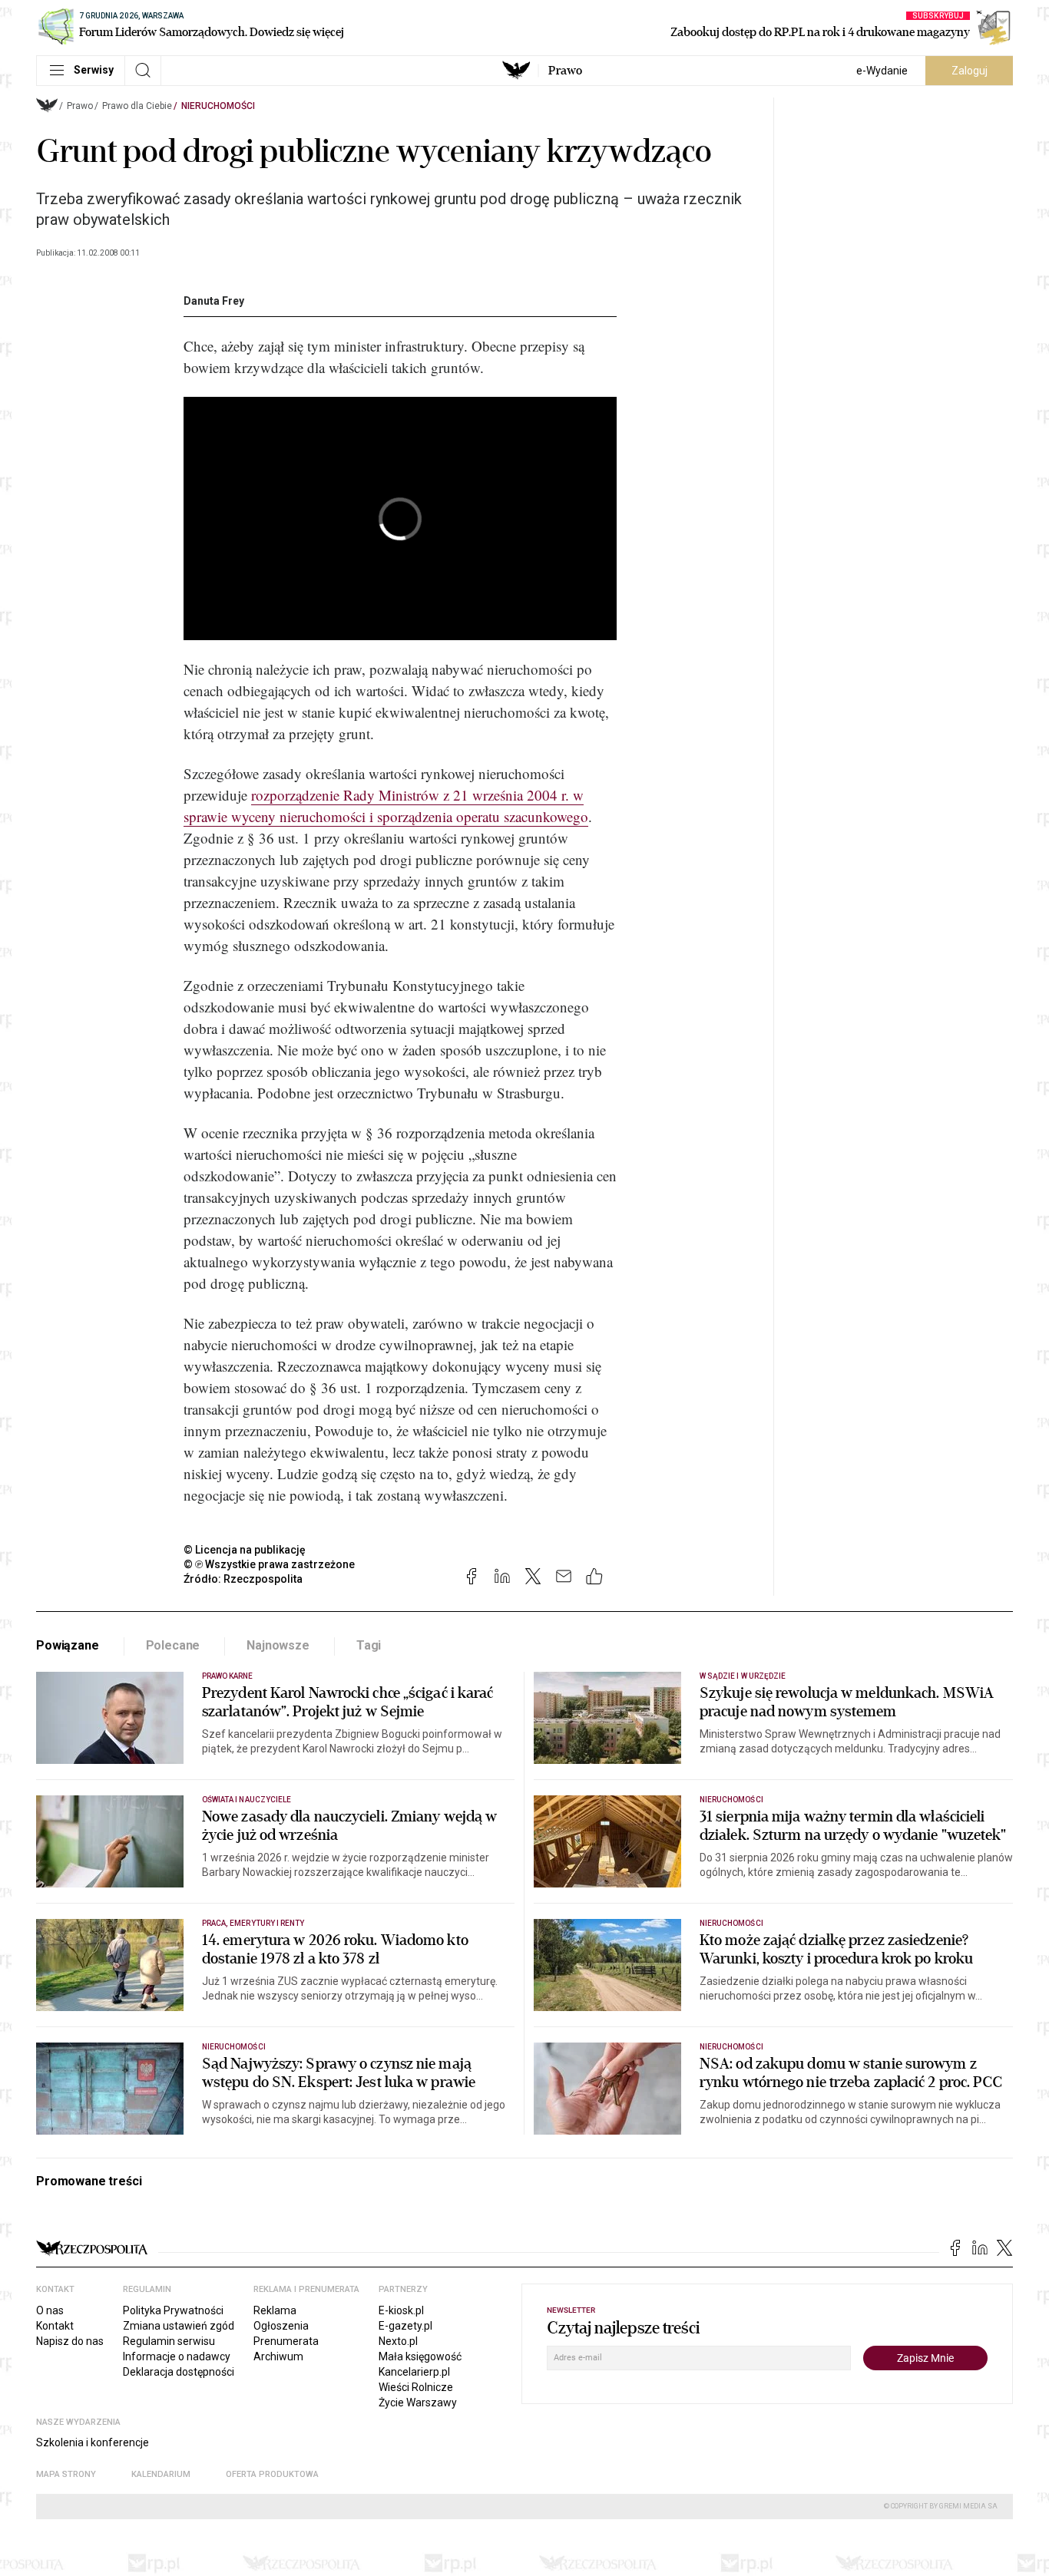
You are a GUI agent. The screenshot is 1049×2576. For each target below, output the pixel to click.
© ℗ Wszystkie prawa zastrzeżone (269, 1564)
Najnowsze (278, 1645)
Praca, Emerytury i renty (253, 1923)
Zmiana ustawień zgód (179, 2326)
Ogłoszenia (281, 2326)
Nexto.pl (398, 2341)
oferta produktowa (272, 2474)
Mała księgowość (420, 2356)
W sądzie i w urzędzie (743, 1676)
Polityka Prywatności (173, 2310)
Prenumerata (286, 2341)
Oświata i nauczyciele (247, 1800)
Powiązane (68, 1645)
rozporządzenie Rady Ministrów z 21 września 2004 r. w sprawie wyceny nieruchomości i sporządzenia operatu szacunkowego (386, 806)
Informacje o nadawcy (177, 2356)
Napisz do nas (70, 2341)
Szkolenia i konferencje (93, 2442)
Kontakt (55, 2326)
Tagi (369, 1645)
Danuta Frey (214, 301)
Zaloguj (970, 71)
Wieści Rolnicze (416, 2387)
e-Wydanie (882, 71)
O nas (50, 2310)
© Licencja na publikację (245, 1550)
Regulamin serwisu (169, 2341)
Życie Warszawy (418, 2403)
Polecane (173, 1645)
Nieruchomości (218, 106)
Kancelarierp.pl (414, 2372)
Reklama (275, 2310)
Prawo (565, 71)
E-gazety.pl (405, 2326)
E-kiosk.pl (401, 2310)
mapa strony (66, 2474)
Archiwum (278, 2356)
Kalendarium (161, 2474)
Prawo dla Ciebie (137, 106)
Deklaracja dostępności (179, 2372)
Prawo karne (228, 1676)
